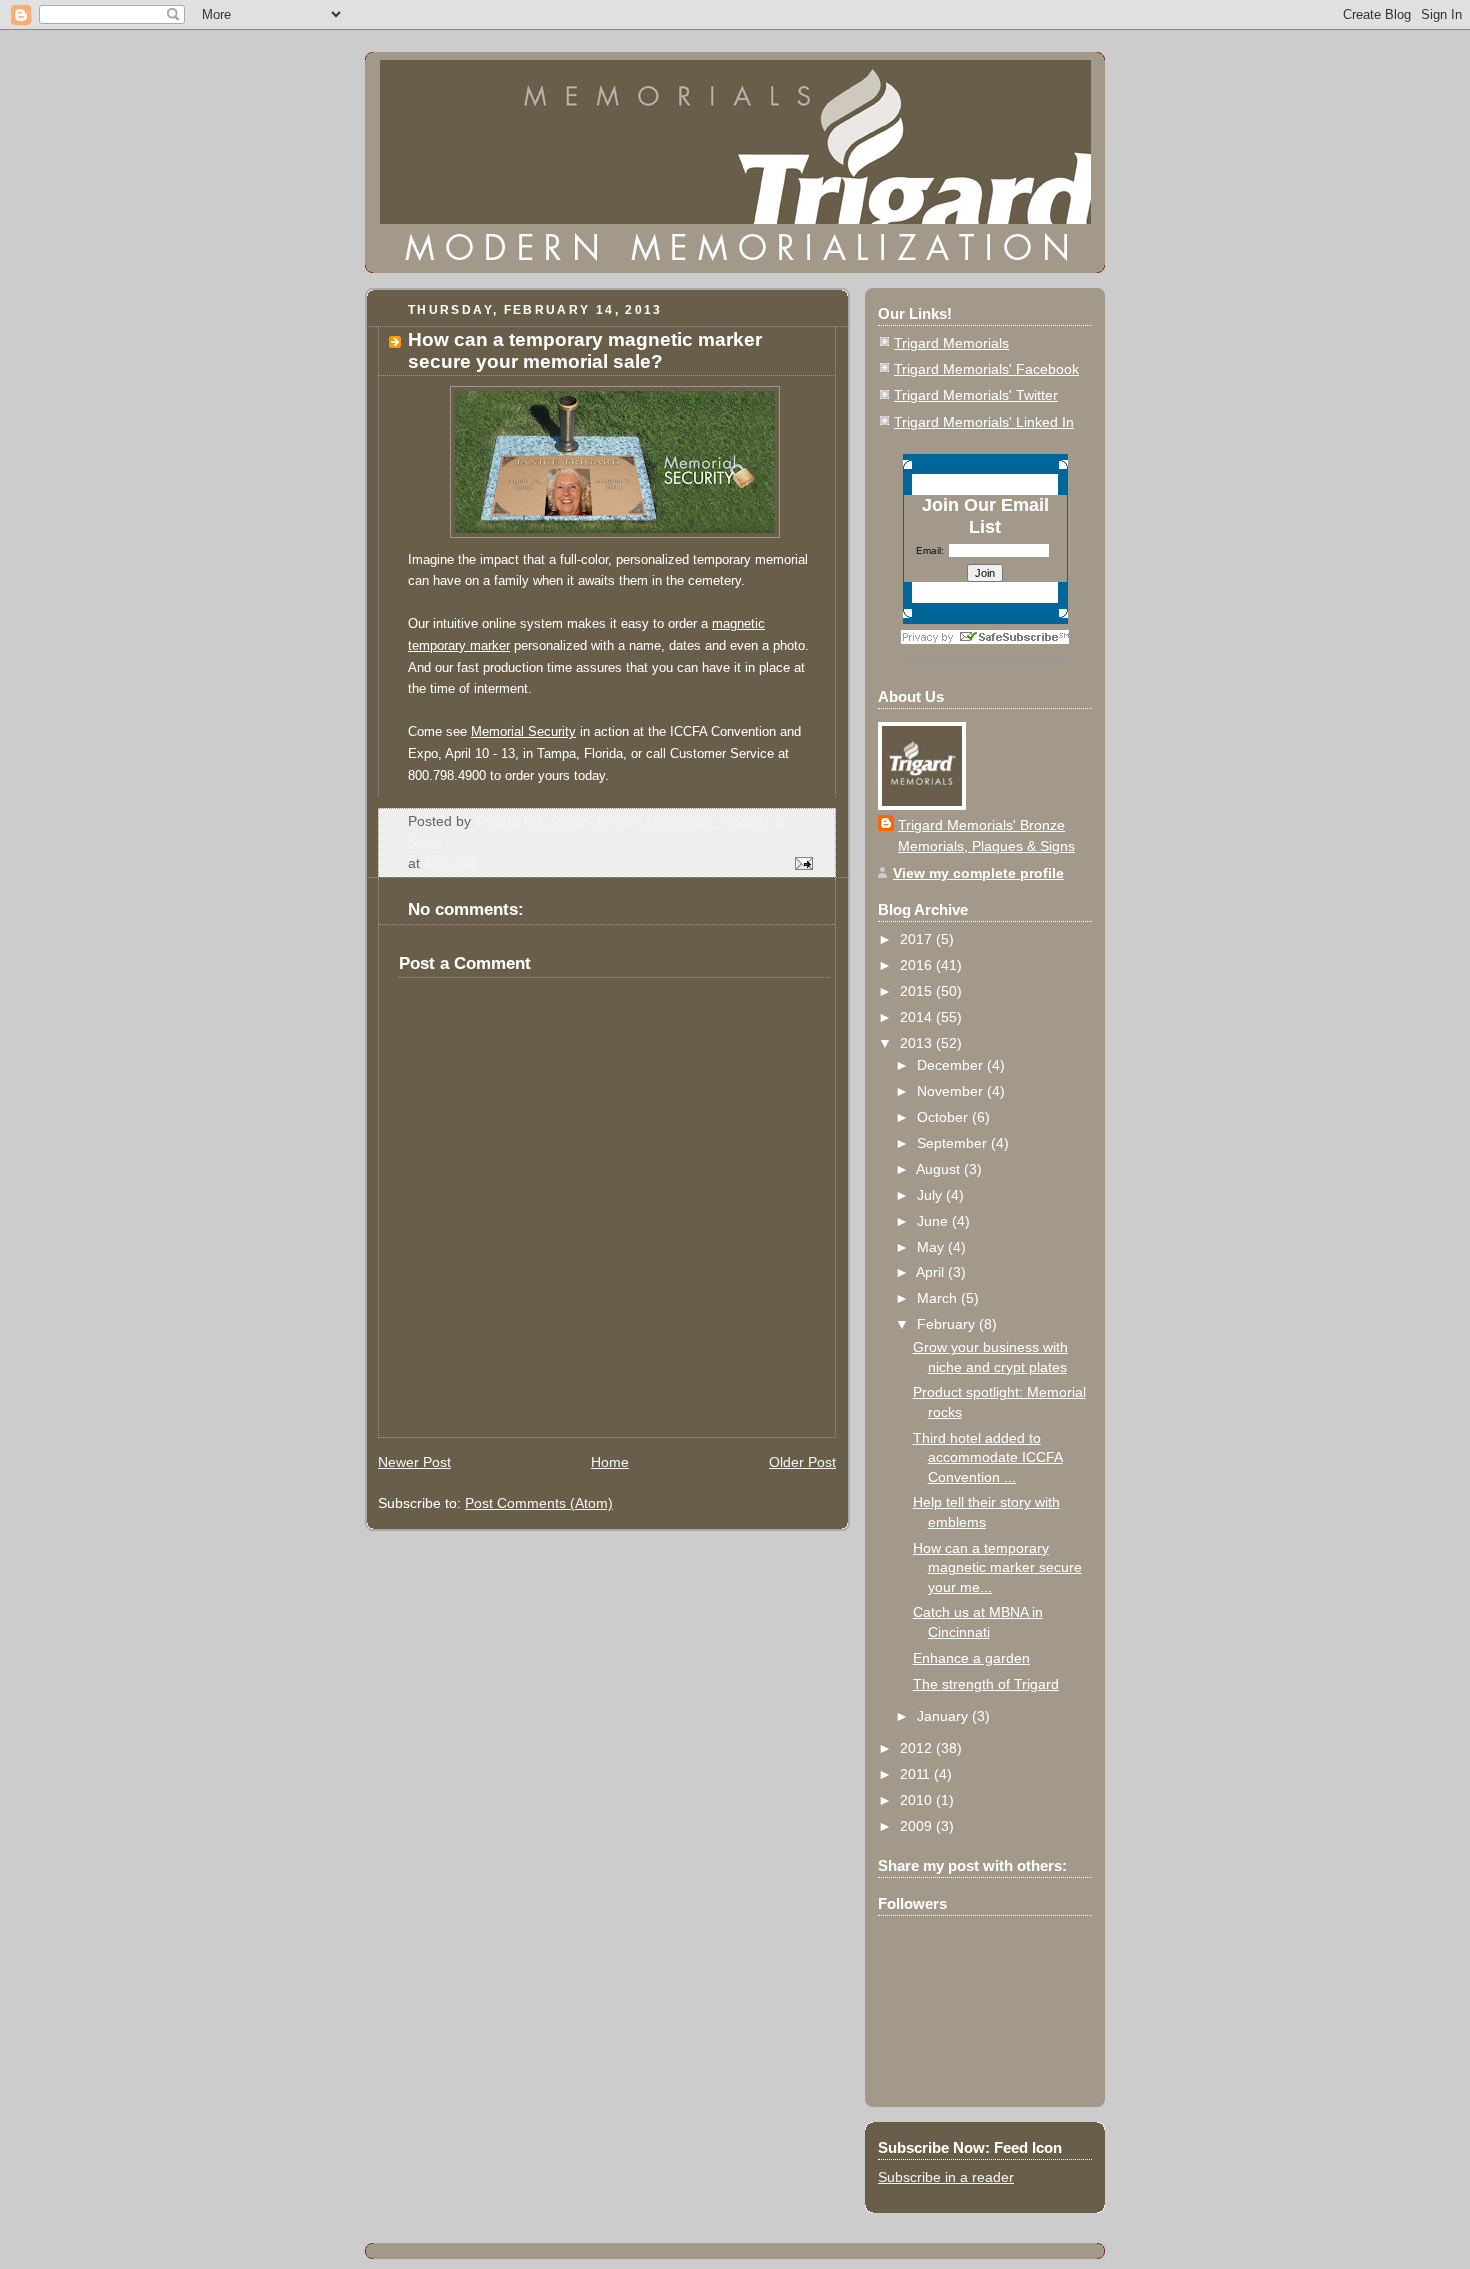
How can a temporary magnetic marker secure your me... (997, 1567)
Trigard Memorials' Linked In (984, 422)
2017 (918, 939)
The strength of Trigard (986, 1684)
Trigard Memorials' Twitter (976, 395)
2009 (918, 1826)
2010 (918, 1800)
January (944, 1716)
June (934, 1221)
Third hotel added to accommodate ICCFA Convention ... (988, 1457)
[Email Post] (802, 863)
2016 (918, 965)
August (940, 1169)
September (954, 1143)
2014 (918, 1017)
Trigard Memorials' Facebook (986, 369)
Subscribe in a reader (946, 2177)
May (932, 1247)
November (952, 1091)
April (932, 1272)
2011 (917, 1774)
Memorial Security (523, 731)
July (931, 1195)
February (948, 1324)
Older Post (802, 1462)
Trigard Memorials (951, 343)
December (952, 1065)
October (944, 1117)
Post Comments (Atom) (539, 1503)
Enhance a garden (971, 1658)
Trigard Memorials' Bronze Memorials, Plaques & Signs (986, 835)
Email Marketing (962, 659)
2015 (918, 991)
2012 (918, 1748)
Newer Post (414, 1462)
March (939, 1298)
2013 (918, 1043)
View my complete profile (978, 873)
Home (610, 1462)
